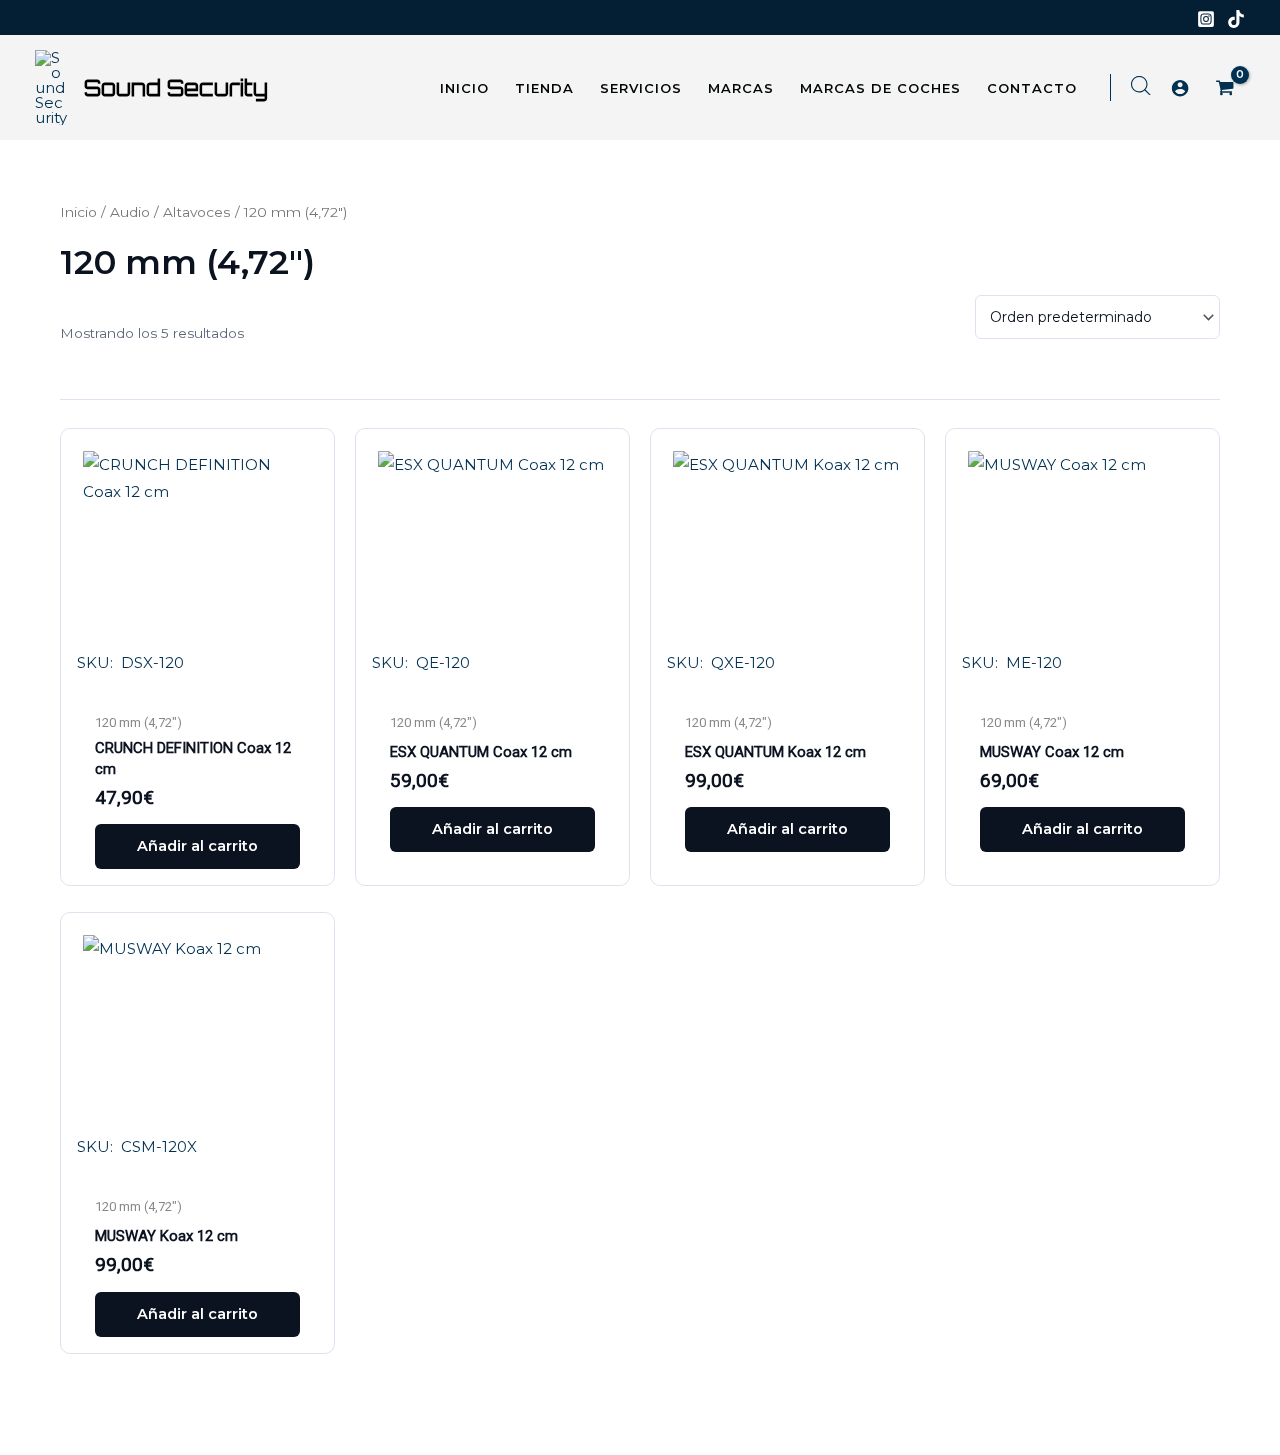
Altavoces (197, 212)
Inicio (78, 212)
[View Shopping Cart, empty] (1227, 89)
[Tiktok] (1236, 19)
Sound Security (176, 87)
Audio (130, 212)
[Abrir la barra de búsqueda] (1141, 85)
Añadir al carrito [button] (197, 846)
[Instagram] (1206, 19)
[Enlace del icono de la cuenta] (1180, 88)
